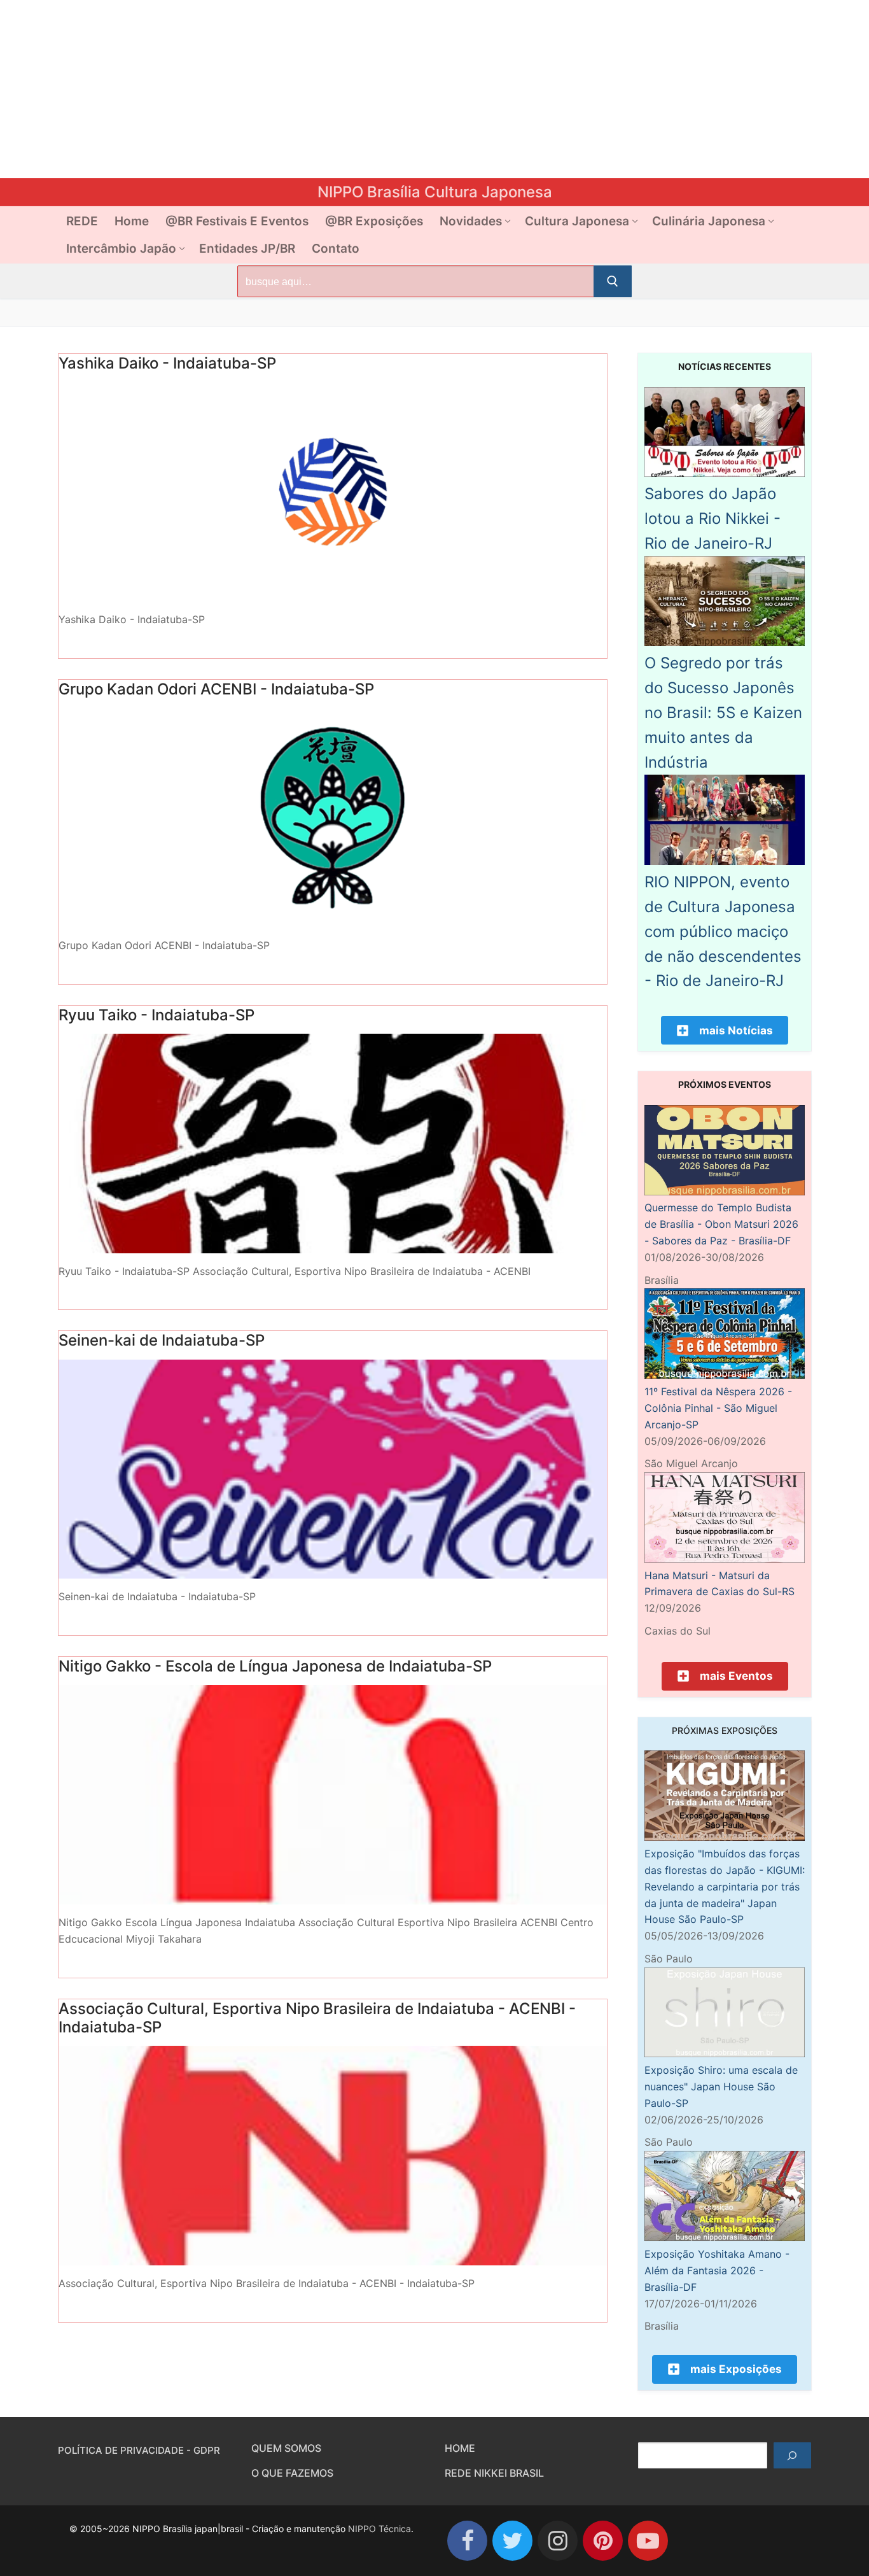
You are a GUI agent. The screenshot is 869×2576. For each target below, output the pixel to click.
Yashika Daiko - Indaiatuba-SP (167, 363)
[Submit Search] (613, 281)
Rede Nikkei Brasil (494, 2473)
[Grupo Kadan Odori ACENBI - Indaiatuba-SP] (333, 818)
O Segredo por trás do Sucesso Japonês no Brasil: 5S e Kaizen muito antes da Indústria (723, 712)
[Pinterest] (603, 2541)
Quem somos (286, 2448)
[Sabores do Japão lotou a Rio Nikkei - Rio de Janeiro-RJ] (725, 473)
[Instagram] (558, 2541)
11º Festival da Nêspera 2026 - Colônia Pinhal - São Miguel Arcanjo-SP (718, 1408)
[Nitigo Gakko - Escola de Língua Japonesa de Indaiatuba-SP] (333, 1795)
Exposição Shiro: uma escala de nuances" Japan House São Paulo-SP (721, 2087)
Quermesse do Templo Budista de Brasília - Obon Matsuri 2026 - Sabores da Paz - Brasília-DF (721, 1224)
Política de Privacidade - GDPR (139, 2450)
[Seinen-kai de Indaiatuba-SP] (333, 1469)
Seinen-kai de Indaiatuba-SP (162, 1340)
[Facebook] (467, 2541)
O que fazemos (292, 2473)
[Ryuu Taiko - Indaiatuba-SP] (333, 1144)
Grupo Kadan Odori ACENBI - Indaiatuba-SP (216, 689)
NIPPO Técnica (379, 2529)
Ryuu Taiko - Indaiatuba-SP (156, 1015)
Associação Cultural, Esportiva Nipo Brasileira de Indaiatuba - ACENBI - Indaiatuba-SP (317, 2018)
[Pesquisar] (792, 2456)
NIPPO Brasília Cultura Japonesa (435, 192)
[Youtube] (648, 2541)
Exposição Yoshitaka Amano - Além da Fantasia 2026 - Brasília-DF (717, 2270)
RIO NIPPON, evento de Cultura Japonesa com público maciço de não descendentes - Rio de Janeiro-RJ (723, 931)
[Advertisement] (382, 89)
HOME (460, 2448)
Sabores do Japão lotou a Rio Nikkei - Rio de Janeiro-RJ (713, 518)
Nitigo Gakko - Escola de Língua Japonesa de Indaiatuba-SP (275, 1666)
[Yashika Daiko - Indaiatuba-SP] (333, 492)
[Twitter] (512, 2541)
